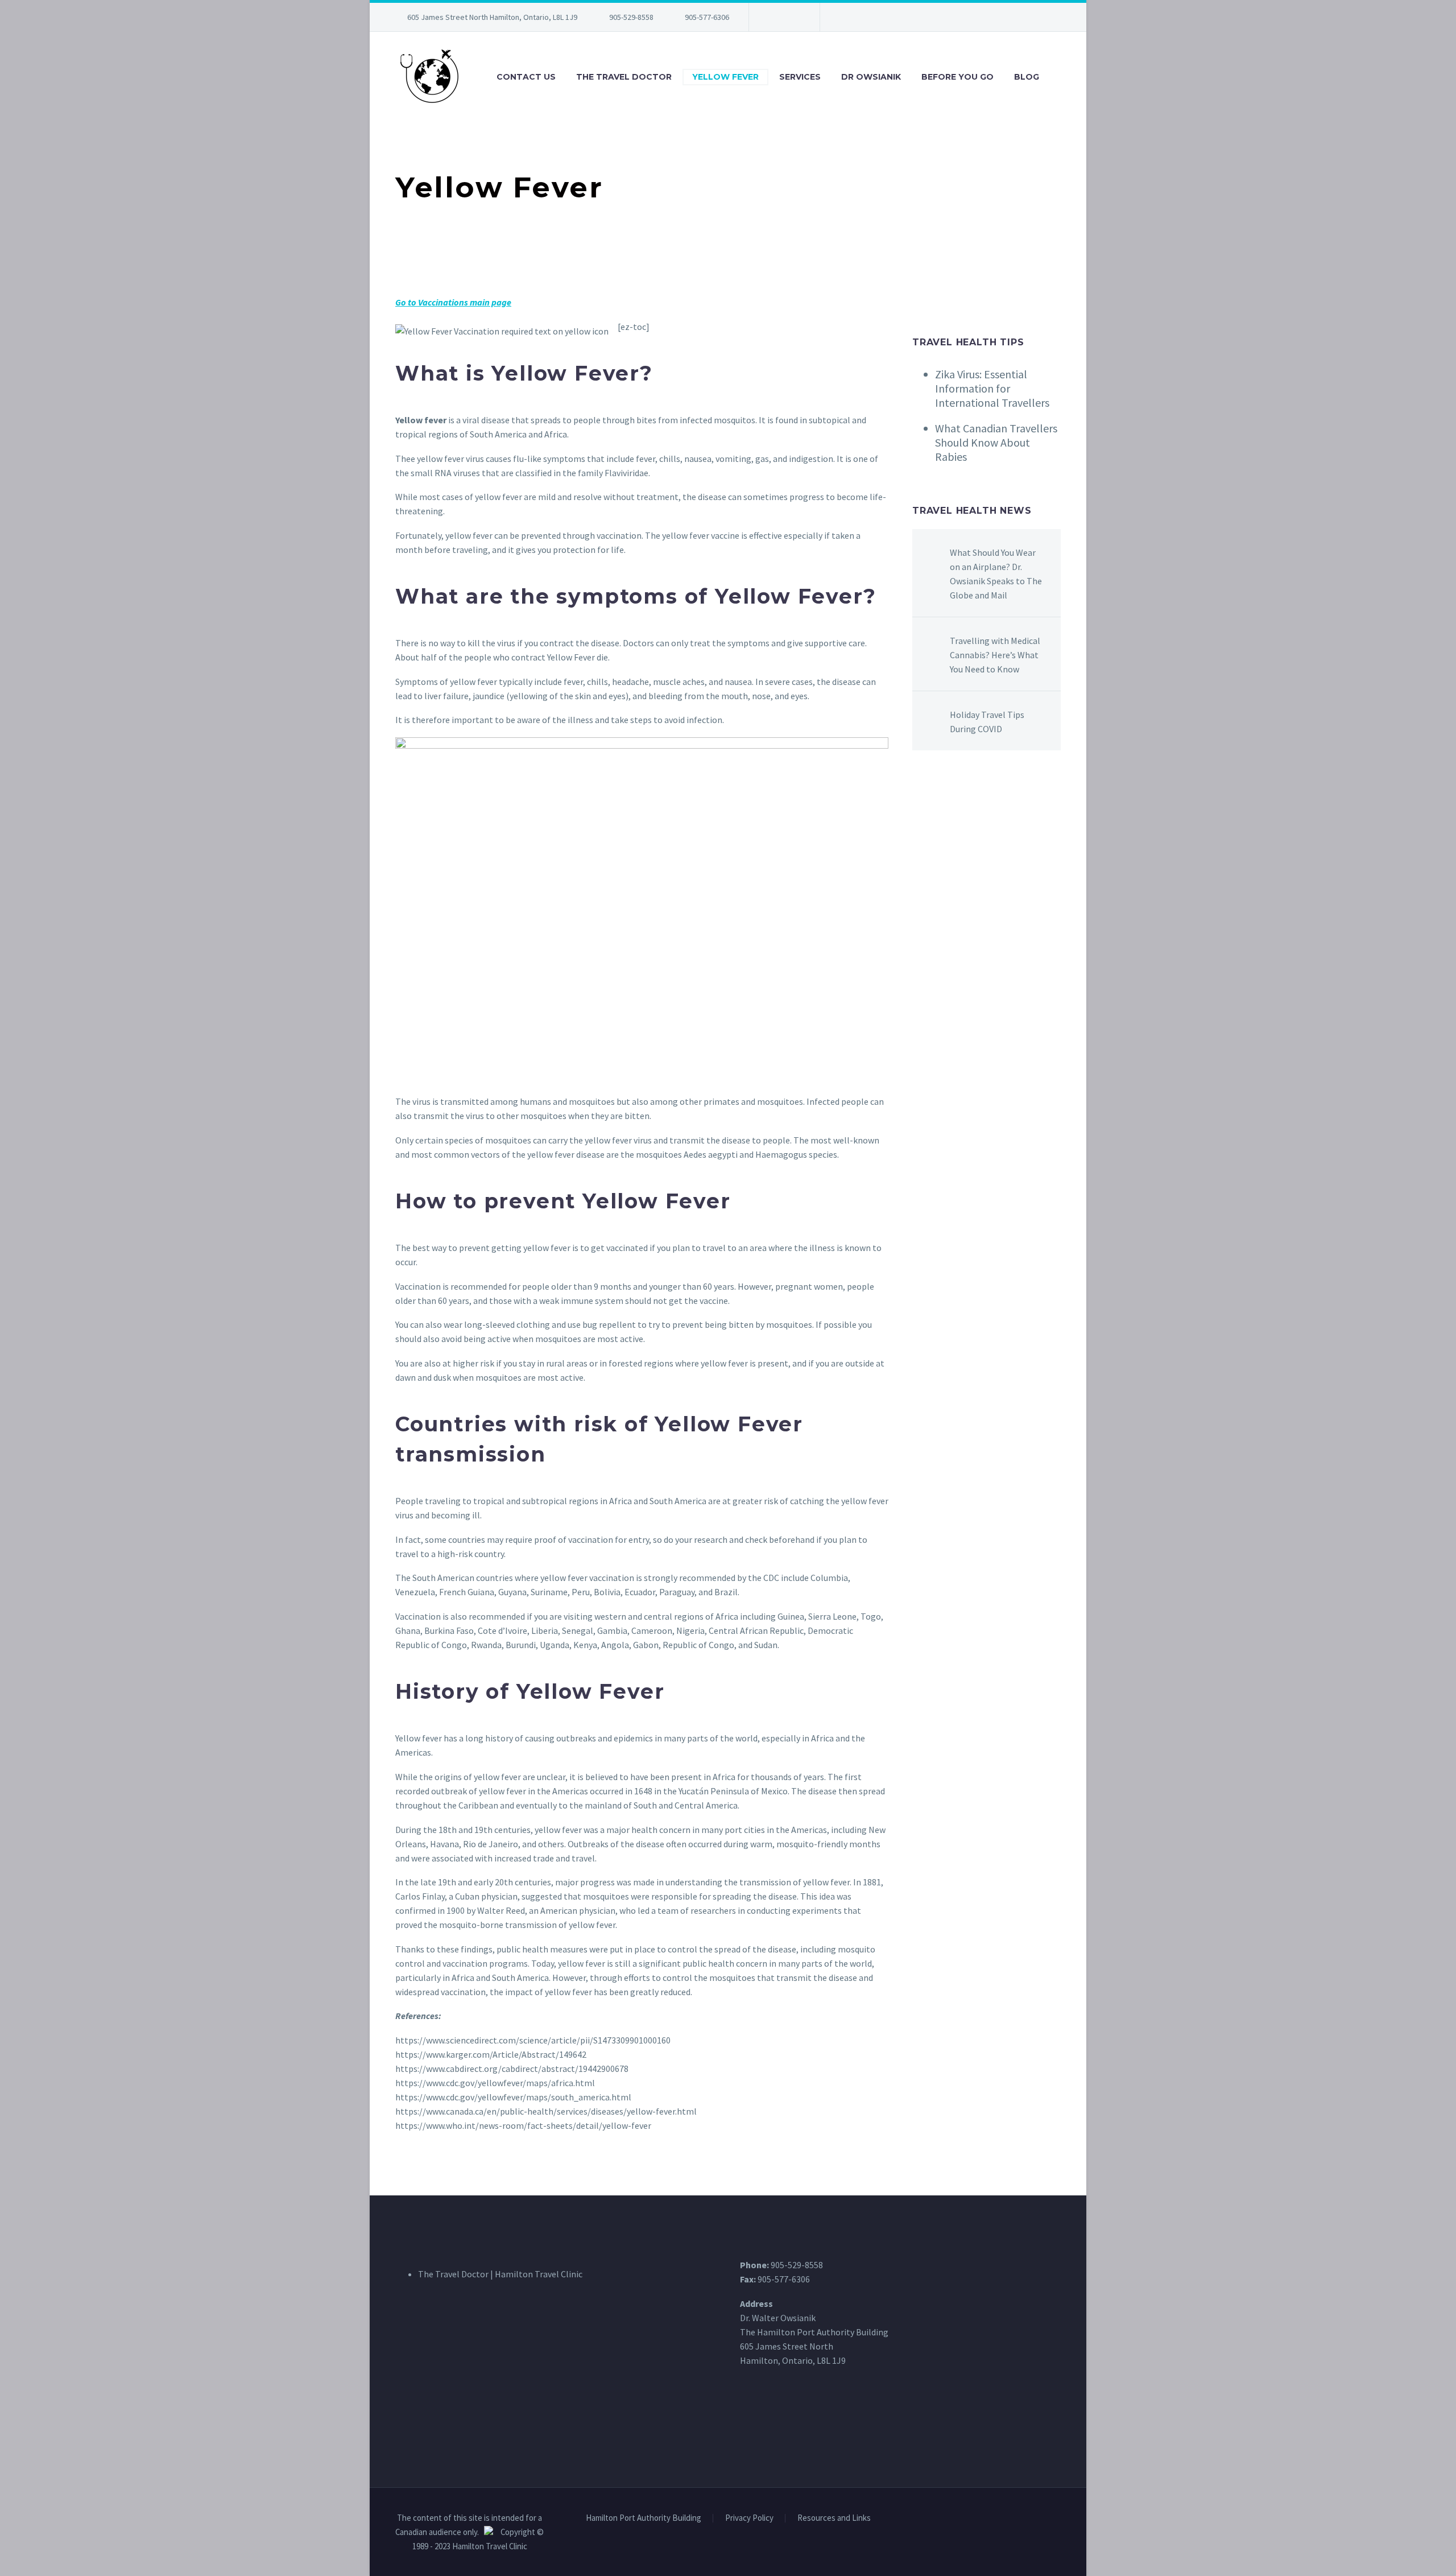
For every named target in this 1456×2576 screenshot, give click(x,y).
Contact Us (526, 77)
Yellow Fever (725, 77)
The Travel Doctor (624, 77)
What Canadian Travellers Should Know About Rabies (996, 442)
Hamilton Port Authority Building (644, 2518)
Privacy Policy (749, 2518)
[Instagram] (792, 17)
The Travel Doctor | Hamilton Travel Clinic (500, 2274)
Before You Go (957, 77)
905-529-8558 (631, 17)
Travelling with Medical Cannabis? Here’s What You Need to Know (995, 655)
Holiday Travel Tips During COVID (987, 722)
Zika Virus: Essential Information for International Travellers (992, 388)
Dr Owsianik (871, 77)
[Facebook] (775, 17)
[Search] (1061, 77)
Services (800, 77)
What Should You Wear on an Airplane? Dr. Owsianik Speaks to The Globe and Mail (996, 574)
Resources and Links (834, 2518)
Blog (1027, 77)
